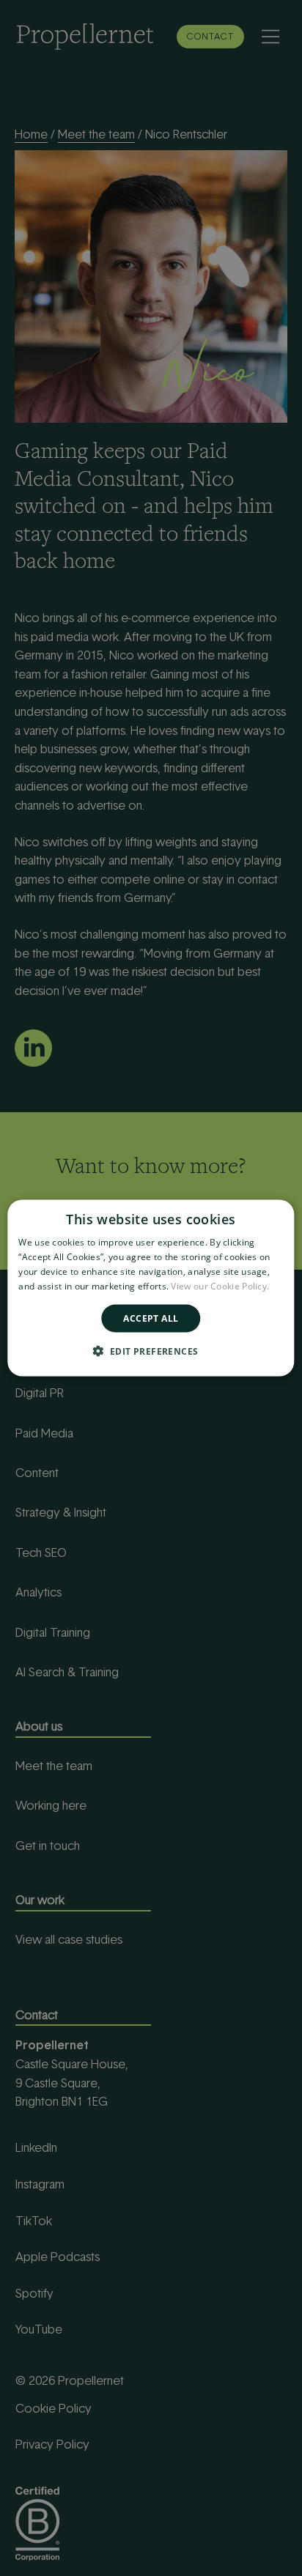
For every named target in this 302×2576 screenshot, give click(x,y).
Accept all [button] (151, 1318)
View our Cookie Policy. (220, 1285)
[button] (151, 1350)
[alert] (151, 1288)
